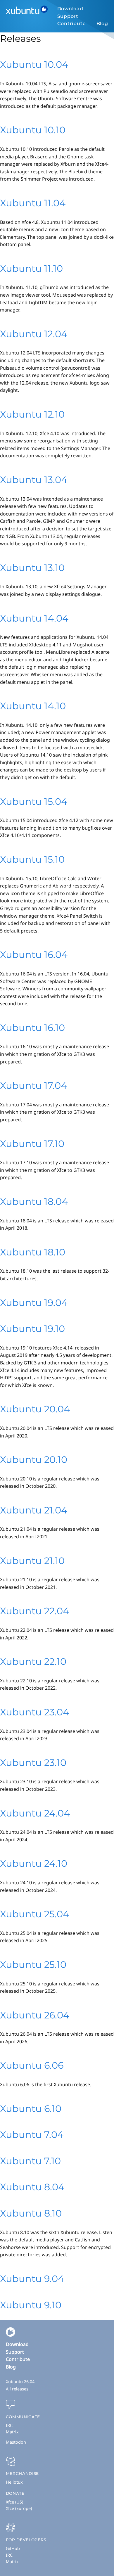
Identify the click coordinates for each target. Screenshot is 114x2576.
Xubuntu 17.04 (33, 1085)
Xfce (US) (14, 2502)
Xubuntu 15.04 (34, 801)
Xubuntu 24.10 (34, 1863)
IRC (9, 2425)
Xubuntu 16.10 (32, 1028)
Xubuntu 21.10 (32, 1561)
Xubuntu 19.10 (32, 1329)
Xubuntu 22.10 (33, 1661)
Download (70, 9)
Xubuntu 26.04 (35, 2015)
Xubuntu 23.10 (33, 1763)
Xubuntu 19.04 (34, 1303)
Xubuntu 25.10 (33, 1965)
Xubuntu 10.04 (34, 64)
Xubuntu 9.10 (31, 2305)
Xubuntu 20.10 (34, 1460)
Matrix (12, 2432)
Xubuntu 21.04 (34, 1510)
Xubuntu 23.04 (34, 1712)
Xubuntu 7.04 (32, 2135)
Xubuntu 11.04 (33, 203)
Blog (102, 24)
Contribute (72, 24)
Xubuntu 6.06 (32, 2065)
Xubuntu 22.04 (34, 1611)
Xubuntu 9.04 (32, 2279)
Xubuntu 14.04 (34, 618)
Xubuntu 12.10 (32, 414)
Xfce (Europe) (19, 2508)
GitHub (13, 2548)
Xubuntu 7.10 (30, 2161)
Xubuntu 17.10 (32, 1144)
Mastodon (16, 2442)
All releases (17, 2389)
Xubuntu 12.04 (34, 334)
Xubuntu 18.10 (33, 1252)
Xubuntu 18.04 (34, 1202)
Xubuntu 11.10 (31, 268)
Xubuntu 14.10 (33, 706)
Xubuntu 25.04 (34, 1914)
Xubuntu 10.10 (33, 130)
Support (68, 16)
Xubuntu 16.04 (34, 955)
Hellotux (14, 2482)
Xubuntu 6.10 (31, 2109)
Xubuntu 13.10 (32, 568)
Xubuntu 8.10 (31, 2213)
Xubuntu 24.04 (35, 1813)
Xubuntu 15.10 (32, 859)
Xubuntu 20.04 (35, 1409)
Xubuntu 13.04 (34, 480)
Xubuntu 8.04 (32, 2187)
